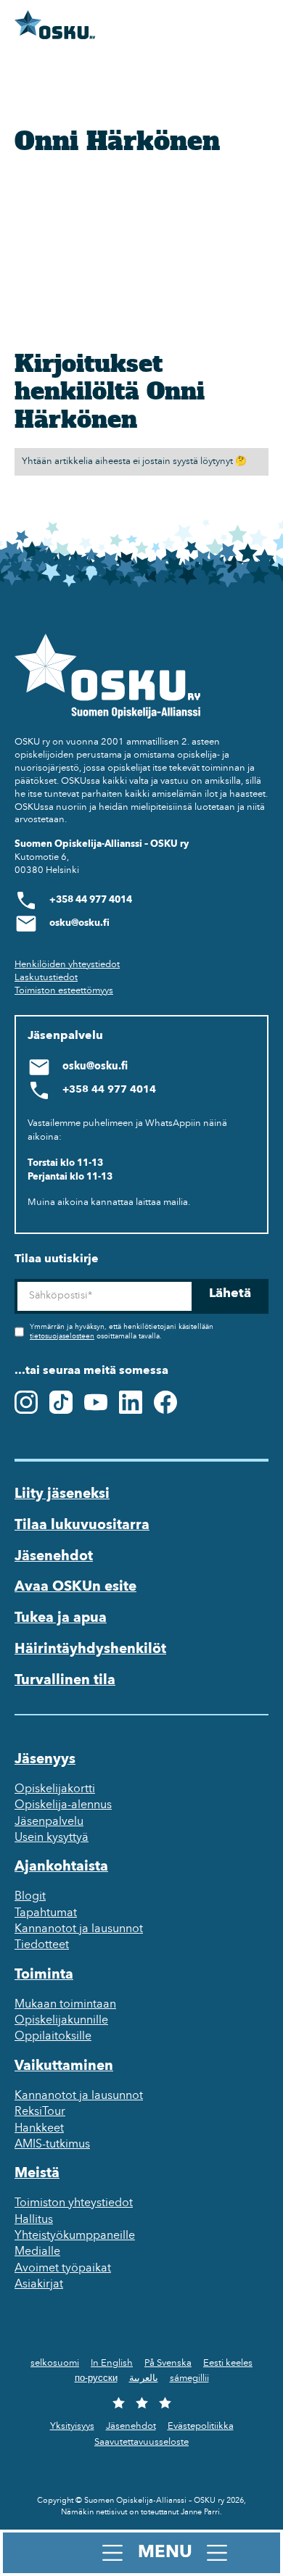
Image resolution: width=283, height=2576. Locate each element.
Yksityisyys (72, 2426)
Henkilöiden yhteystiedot (67, 965)
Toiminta (44, 1975)
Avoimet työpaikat (63, 2269)
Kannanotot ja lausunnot (79, 1929)
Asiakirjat (39, 2285)
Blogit (30, 1897)
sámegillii (189, 2378)
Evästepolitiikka (201, 2426)
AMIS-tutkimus (52, 2145)
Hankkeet (39, 2129)
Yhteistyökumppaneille (75, 2236)
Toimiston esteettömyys (64, 991)
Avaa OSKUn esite (75, 1587)
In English (112, 2363)
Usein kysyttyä (52, 1838)
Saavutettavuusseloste (141, 2442)
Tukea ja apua (61, 1618)
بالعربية (144, 2378)
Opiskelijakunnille (61, 2021)
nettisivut (111, 2513)
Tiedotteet (42, 1945)
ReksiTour (40, 2112)
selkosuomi (55, 2363)
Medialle (37, 2252)
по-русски (96, 2378)
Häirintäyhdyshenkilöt (90, 1649)
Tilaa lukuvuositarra (82, 1525)
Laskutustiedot (46, 978)
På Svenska (168, 2363)
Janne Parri (200, 2513)
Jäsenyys (45, 1760)
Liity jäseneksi (62, 1494)
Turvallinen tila (65, 1681)
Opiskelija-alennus (63, 1805)
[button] (141, 2553)
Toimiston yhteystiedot (74, 2203)
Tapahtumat (46, 1913)
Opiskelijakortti (55, 1789)
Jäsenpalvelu (49, 1822)
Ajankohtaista (61, 1867)
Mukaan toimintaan (65, 2005)
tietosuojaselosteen (62, 1337)
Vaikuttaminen (64, 2066)
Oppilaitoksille (53, 2037)
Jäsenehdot (54, 1557)
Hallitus (34, 2220)
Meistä (37, 2174)
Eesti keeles (228, 2363)
